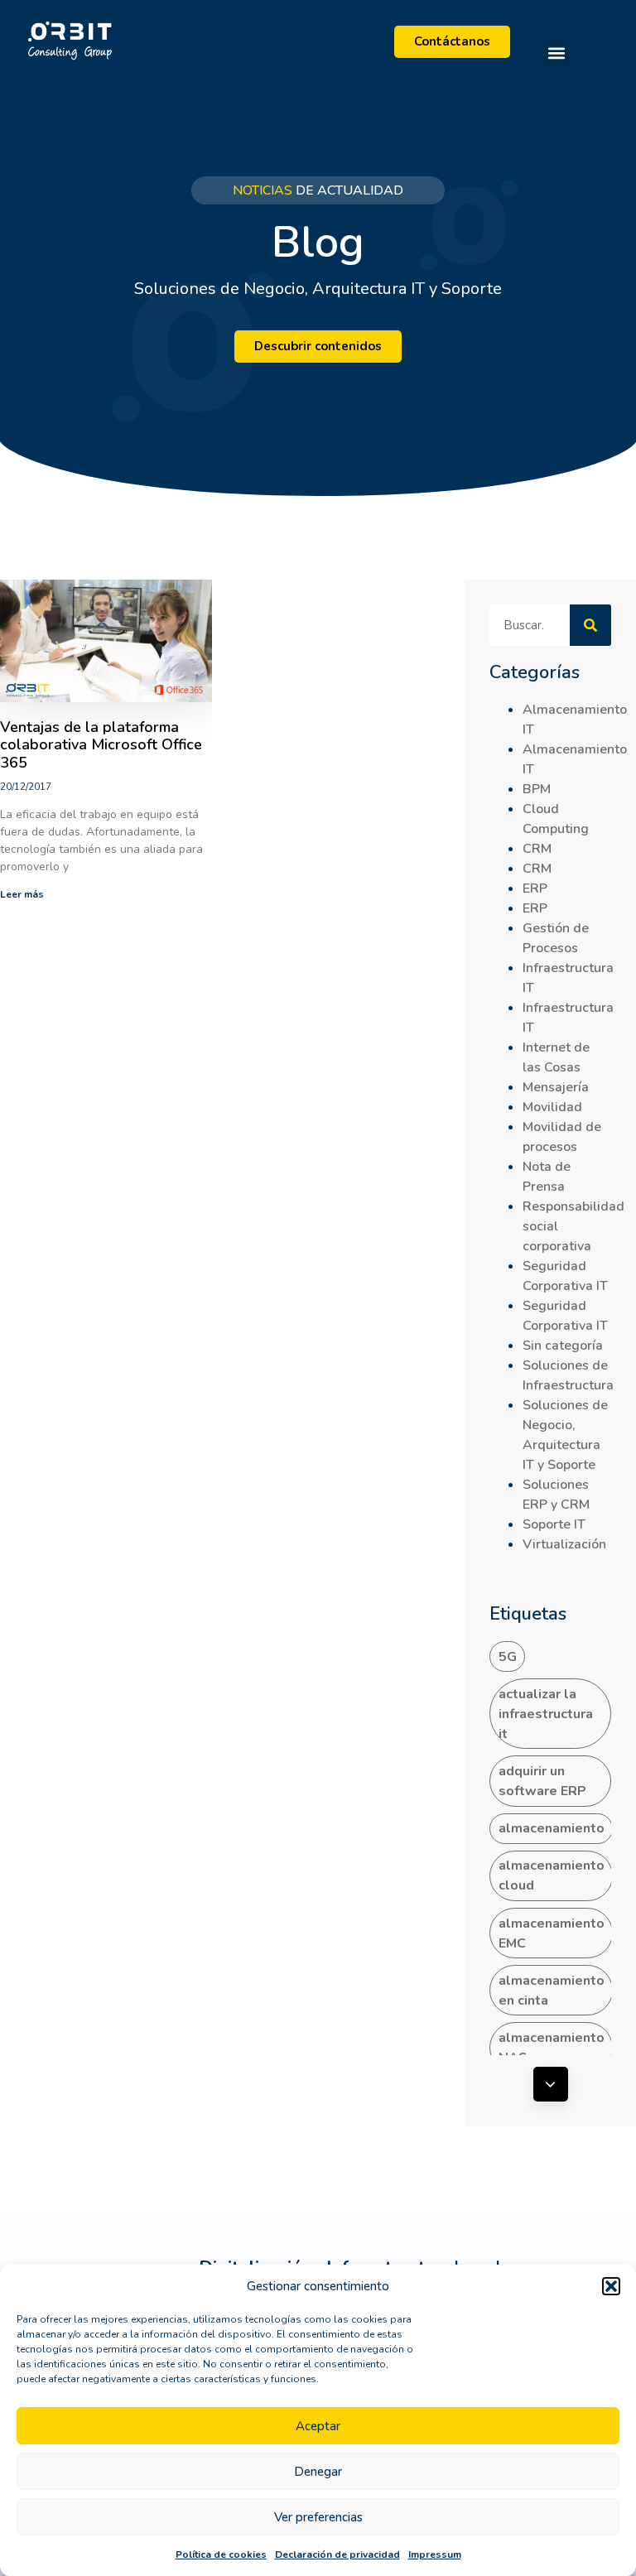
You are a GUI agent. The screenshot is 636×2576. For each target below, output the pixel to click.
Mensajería (556, 1087)
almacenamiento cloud (552, 1875)
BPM (537, 789)
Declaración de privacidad (337, 2554)
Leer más (22, 894)
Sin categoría (563, 1346)
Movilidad (552, 1107)
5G (508, 1657)
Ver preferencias (318, 2517)
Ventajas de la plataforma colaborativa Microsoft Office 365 (101, 745)
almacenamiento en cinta (552, 1991)
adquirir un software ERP (542, 1781)
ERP (535, 888)
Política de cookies (221, 2554)
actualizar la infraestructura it (546, 1714)
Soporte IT (554, 1524)
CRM (537, 849)
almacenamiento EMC (552, 1933)
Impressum (435, 2554)
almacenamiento (552, 1828)
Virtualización (564, 1544)
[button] (611, 2286)
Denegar (318, 2472)
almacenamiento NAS (552, 2048)
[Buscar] (590, 625)
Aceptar (318, 2426)
